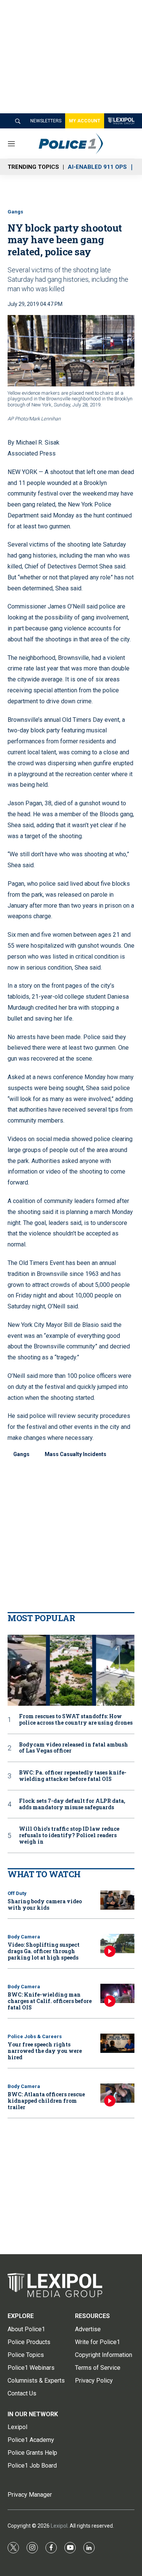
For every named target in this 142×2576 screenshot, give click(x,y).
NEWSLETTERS (46, 121)
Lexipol (59, 2526)
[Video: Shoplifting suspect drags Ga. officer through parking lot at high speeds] (117, 1944)
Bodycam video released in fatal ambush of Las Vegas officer (73, 1748)
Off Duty (17, 1893)
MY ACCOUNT (85, 121)
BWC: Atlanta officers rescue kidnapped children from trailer (46, 2101)
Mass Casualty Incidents (76, 1454)
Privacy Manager (30, 2495)
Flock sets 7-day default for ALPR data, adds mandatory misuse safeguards (72, 1804)
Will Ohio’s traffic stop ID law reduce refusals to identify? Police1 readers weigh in (69, 1835)
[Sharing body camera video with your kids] (117, 1900)
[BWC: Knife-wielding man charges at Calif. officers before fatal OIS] (117, 1993)
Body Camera (24, 1937)
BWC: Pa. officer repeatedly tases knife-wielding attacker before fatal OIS (73, 1776)
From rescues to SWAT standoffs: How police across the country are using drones (76, 1720)
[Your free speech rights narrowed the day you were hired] (117, 2043)
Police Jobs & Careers (35, 2036)
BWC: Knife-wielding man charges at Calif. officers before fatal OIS (50, 2001)
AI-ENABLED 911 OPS (97, 167)
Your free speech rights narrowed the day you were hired (45, 2051)
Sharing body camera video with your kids (45, 1904)
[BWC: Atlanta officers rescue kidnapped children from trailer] (117, 2093)
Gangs (15, 212)
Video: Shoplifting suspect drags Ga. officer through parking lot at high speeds (44, 1951)
